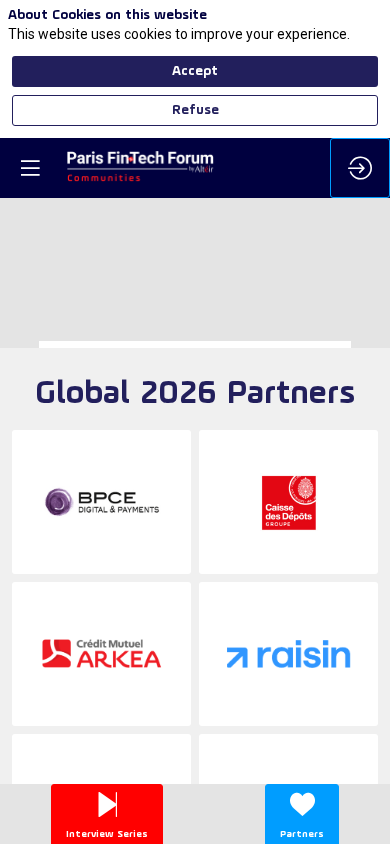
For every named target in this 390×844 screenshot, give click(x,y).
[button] (30, 168)
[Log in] (360, 168)
